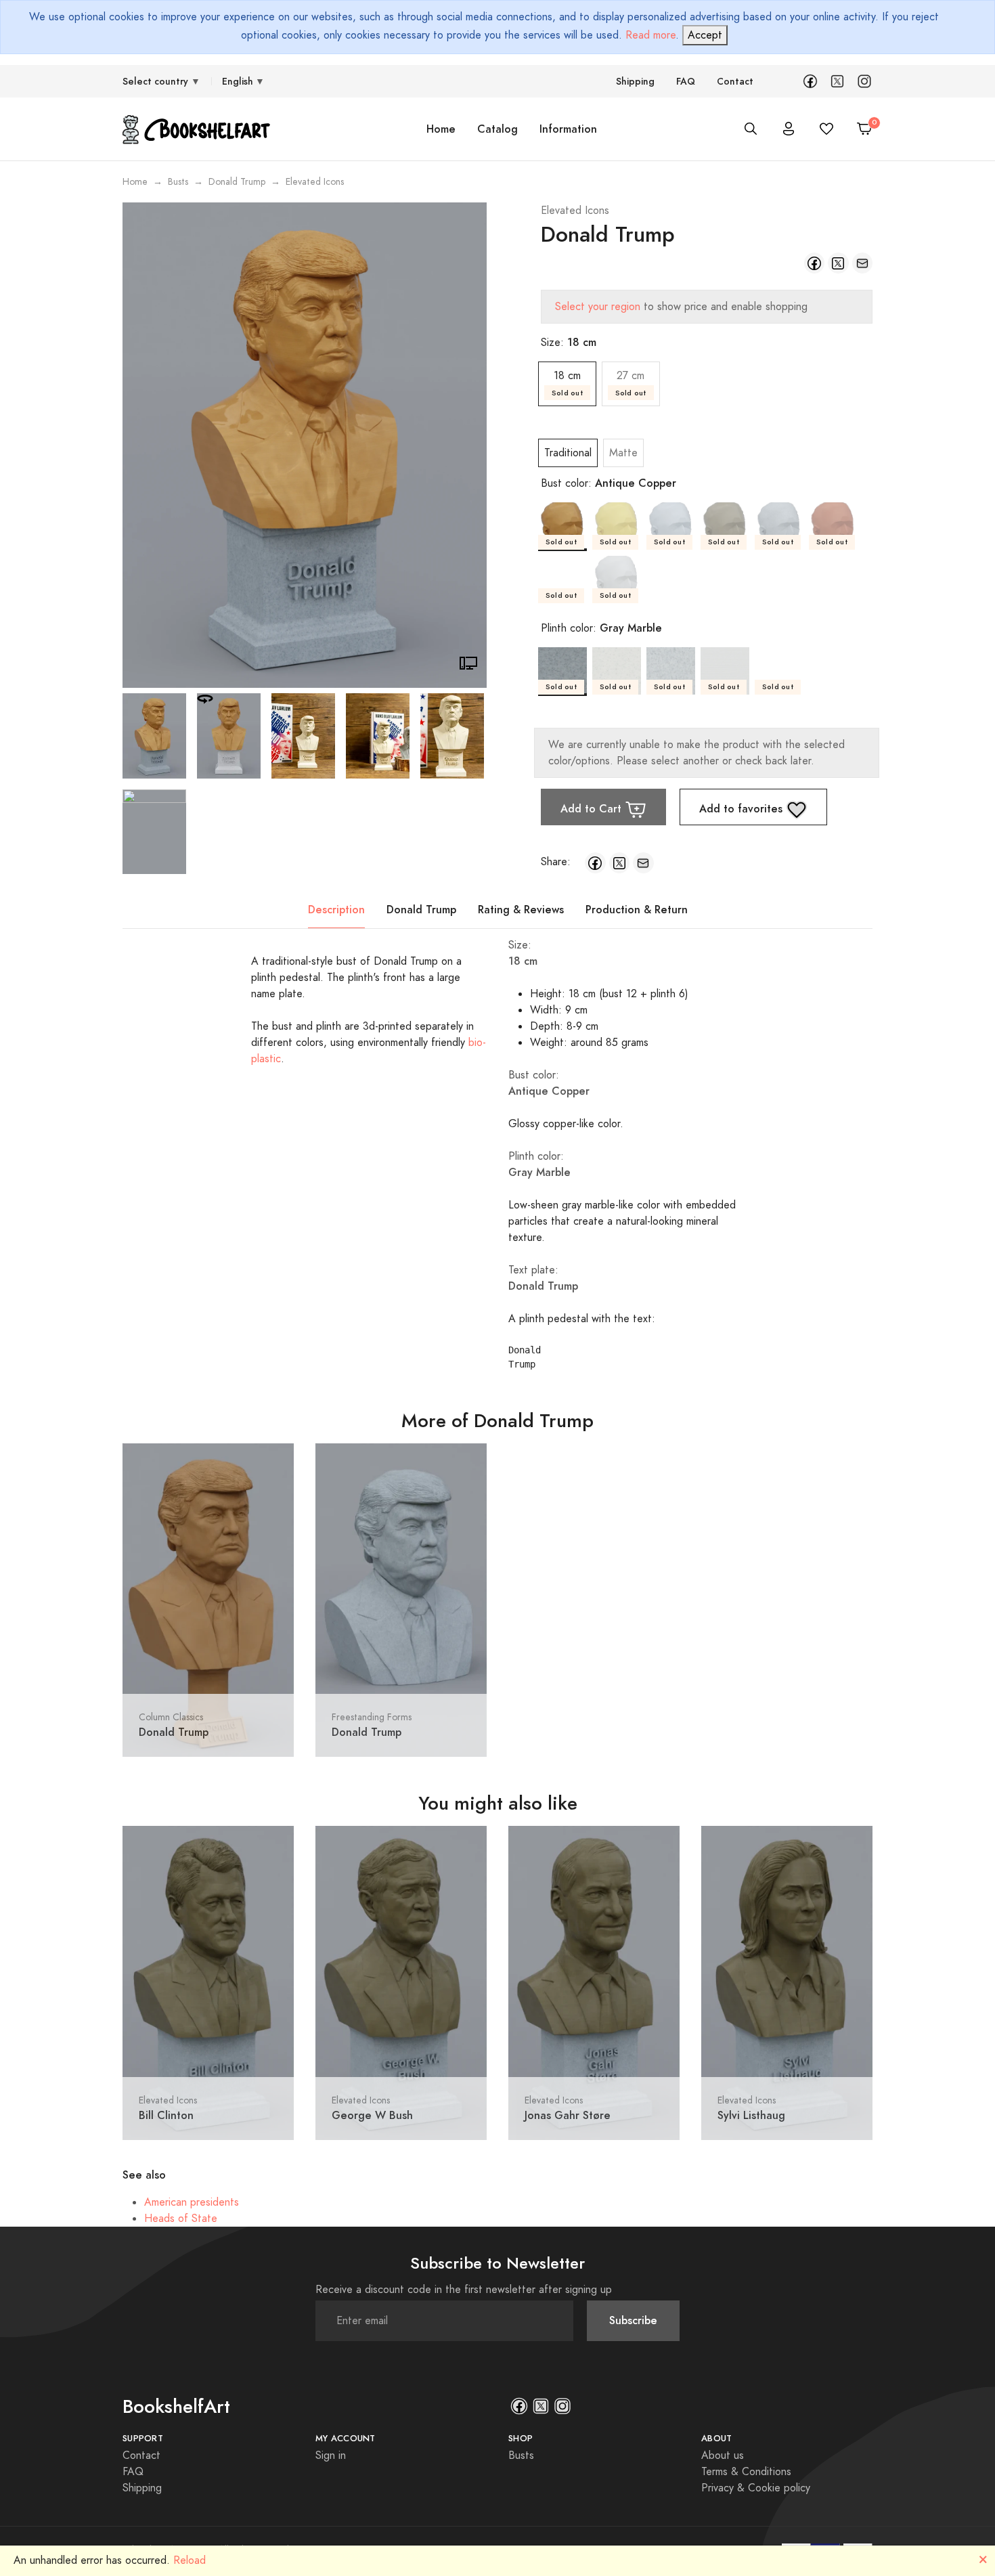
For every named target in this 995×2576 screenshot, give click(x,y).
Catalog (497, 129)
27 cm (631, 383)
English (238, 82)
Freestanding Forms (372, 1717)
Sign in (331, 2455)
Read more (650, 35)
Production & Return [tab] (637, 910)
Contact (735, 82)
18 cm (567, 383)
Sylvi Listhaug (751, 2115)
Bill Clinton (166, 2115)
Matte (623, 453)
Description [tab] (336, 910)
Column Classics (171, 1717)
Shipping (635, 82)
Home (441, 129)
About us (723, 2455)
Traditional (568, 453)
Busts (178, 182)
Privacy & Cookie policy (756, 2488)
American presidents (192, 2202)
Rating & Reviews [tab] (521, 910)
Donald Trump (237, 182)
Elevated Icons (575, 211)
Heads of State (181, 2219)
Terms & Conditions (746, 2472)
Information (568, 129)
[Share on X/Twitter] (838, 263)
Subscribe (633, 2320)
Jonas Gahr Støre (568, 2115)
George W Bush (372, 2115)
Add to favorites (743, 809)
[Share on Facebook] (815, 263)
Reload (190, 2560)
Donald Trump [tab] (421, 910)
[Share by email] (863, 263)
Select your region (598, 307)
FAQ (686, 82)
